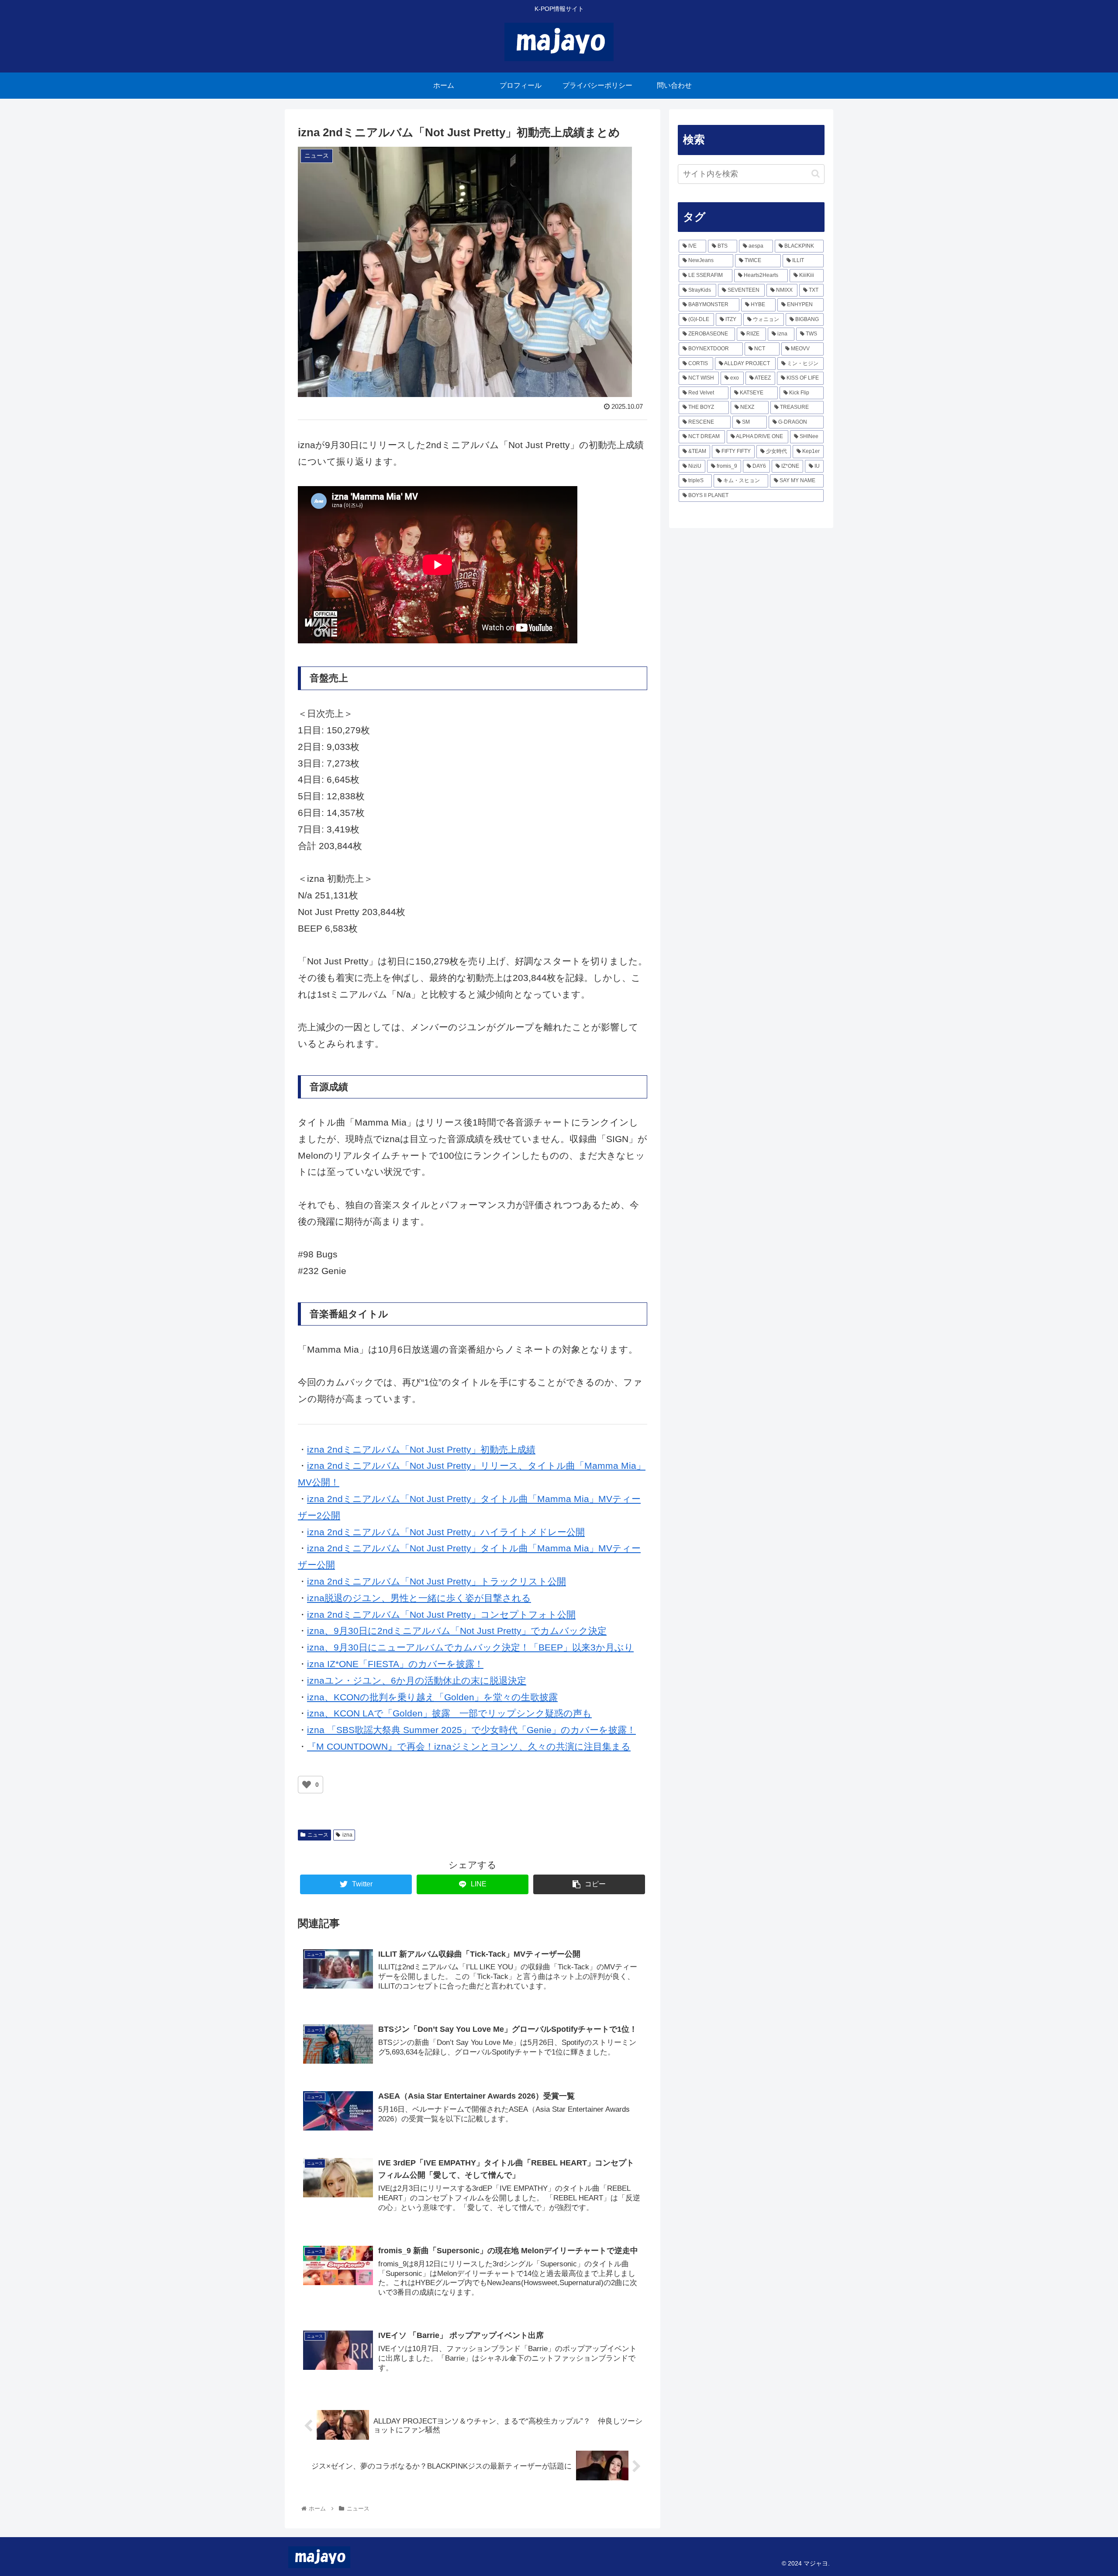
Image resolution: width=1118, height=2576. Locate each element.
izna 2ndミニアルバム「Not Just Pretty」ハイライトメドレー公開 (446, 1532)
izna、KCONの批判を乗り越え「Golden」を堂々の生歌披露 (432, 1697)
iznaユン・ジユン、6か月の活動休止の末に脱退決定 (417, 1680)
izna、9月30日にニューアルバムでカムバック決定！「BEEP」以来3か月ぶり (470, 1647)
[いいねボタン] (307, 1785)
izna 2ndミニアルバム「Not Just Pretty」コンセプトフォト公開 (441, 1614)
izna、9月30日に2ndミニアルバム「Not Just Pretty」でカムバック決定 (457, 1631)
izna (347, 1835)
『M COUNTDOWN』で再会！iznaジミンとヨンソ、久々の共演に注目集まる (469, 1746)
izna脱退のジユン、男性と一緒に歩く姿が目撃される (419, 1598)
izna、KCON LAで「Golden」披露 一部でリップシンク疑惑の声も (449, 1713)
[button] (816, 174)
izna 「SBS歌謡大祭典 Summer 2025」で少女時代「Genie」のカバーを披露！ (471, 1730)
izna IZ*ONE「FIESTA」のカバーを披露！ (395, 1664)
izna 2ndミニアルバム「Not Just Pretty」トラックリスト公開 (437, 1581)
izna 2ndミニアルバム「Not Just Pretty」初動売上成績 (421, 1449)
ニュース (318, 1835)
